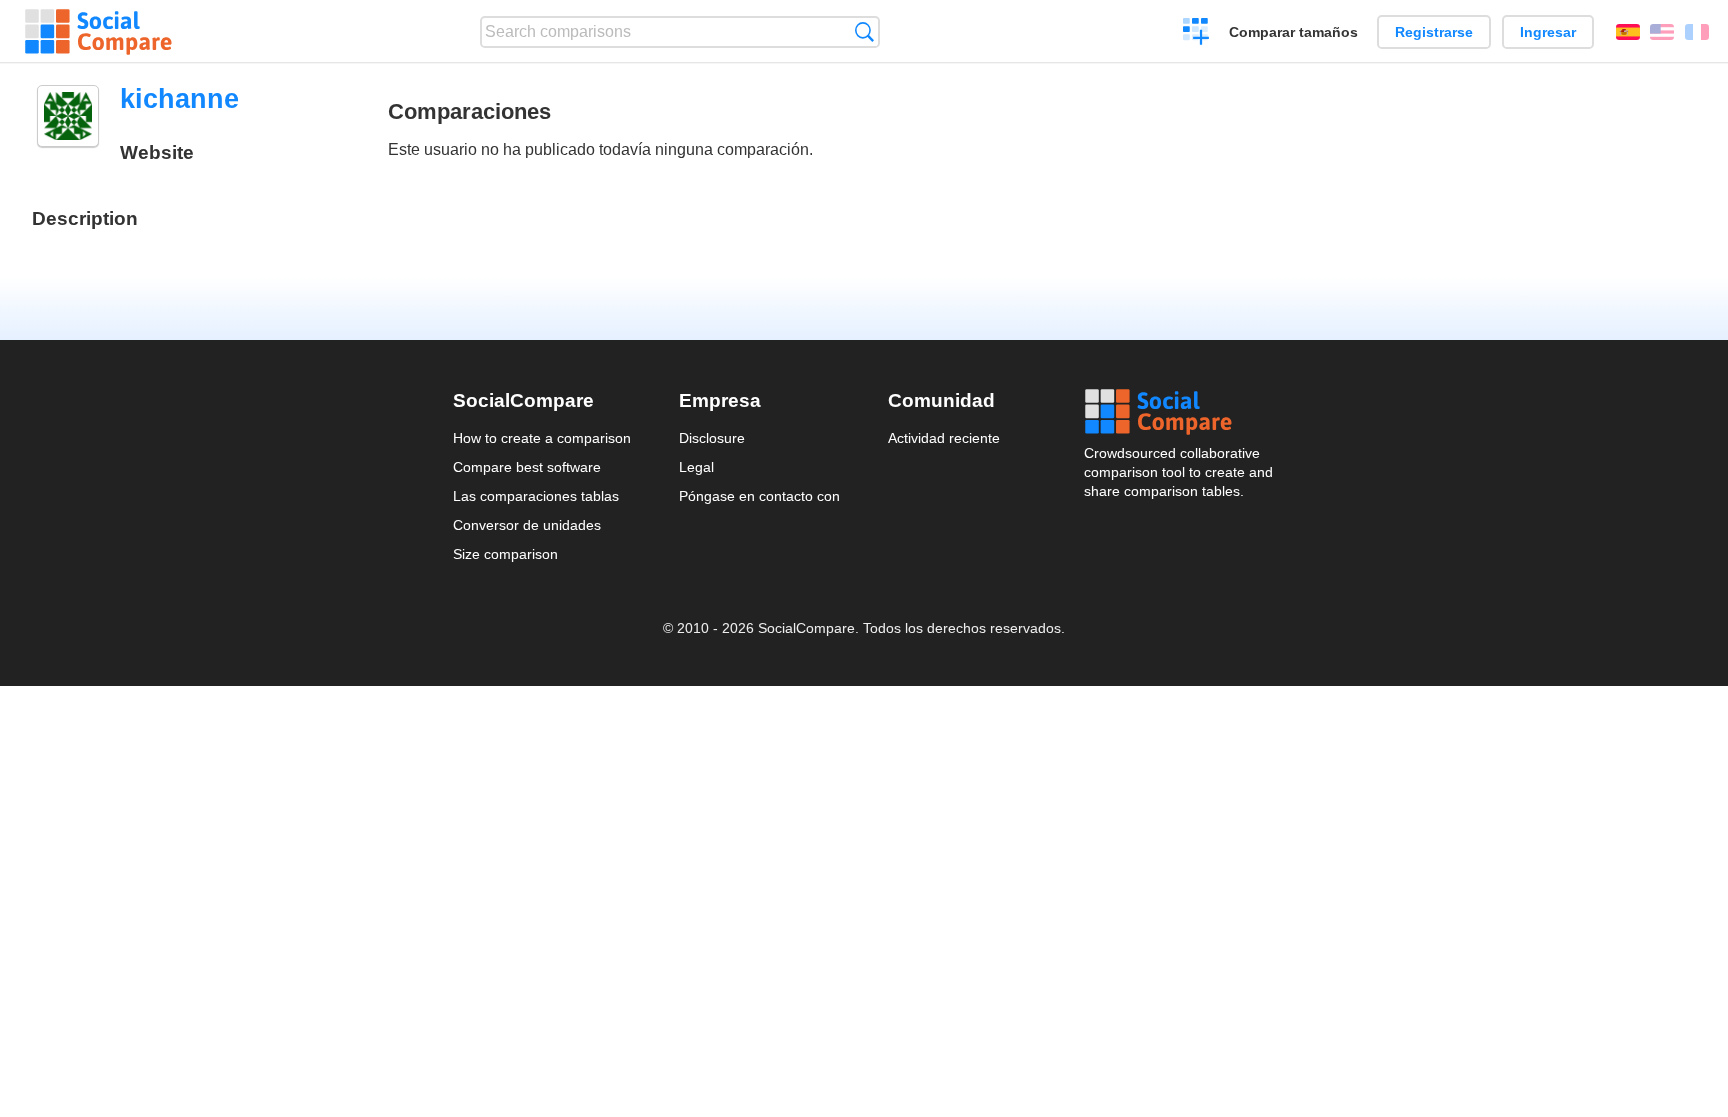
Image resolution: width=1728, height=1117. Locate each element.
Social (1180, 412)
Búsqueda (864, 31)
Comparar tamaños (1293, 32)
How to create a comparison (542, 438)
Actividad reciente (944, 438)
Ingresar (1548, 32)
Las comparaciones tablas (536, 496)
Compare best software (527, 467)
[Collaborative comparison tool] (98, 32)
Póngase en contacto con (759, 496)
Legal (696, 467)
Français (1697, 32)
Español (1628, 32)
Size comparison (505, 554)
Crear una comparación (1196, 34)
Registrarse (1434, 32)
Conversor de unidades (527, 525)
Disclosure (712, 438)
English (1662, 32)
